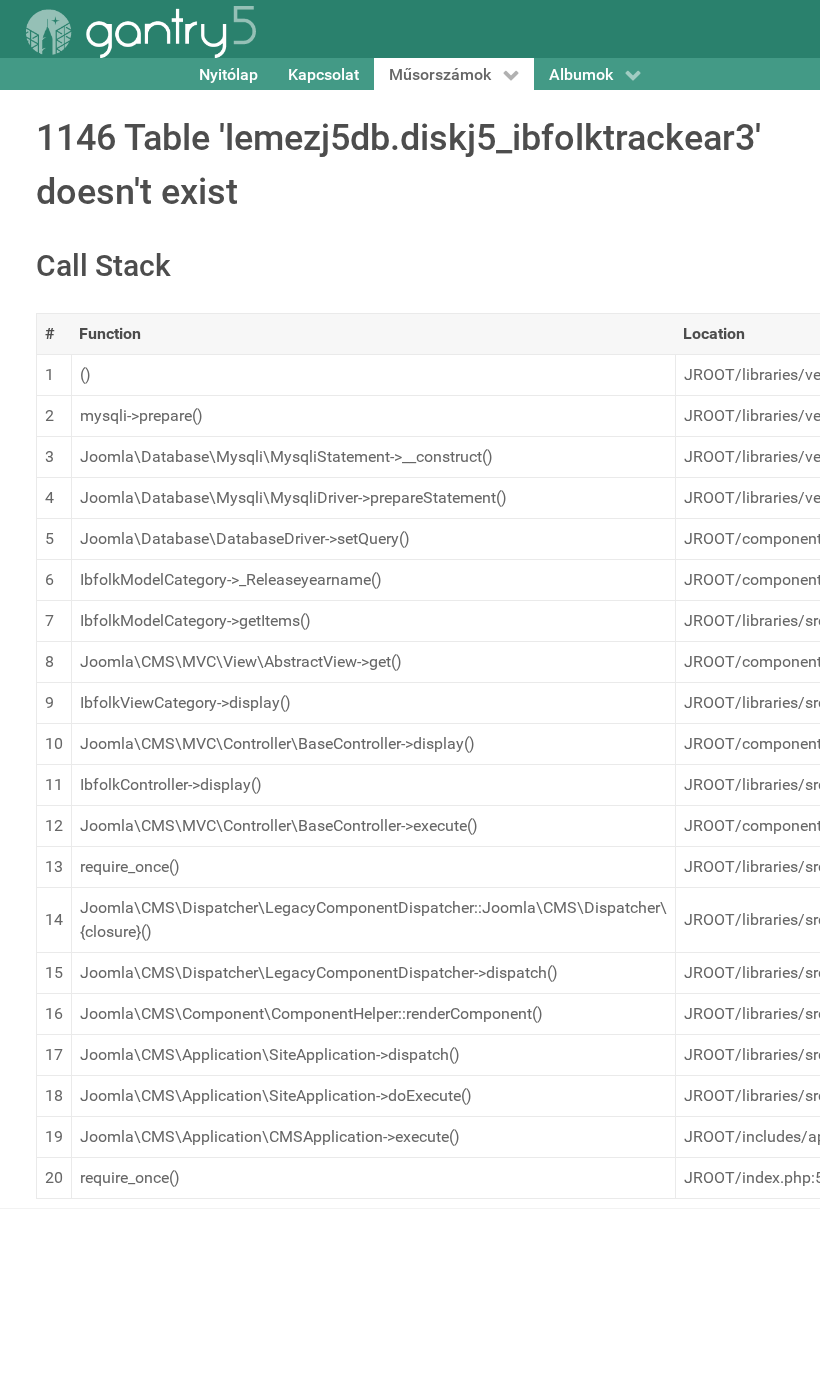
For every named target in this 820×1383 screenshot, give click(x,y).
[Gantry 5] (141, 32)
